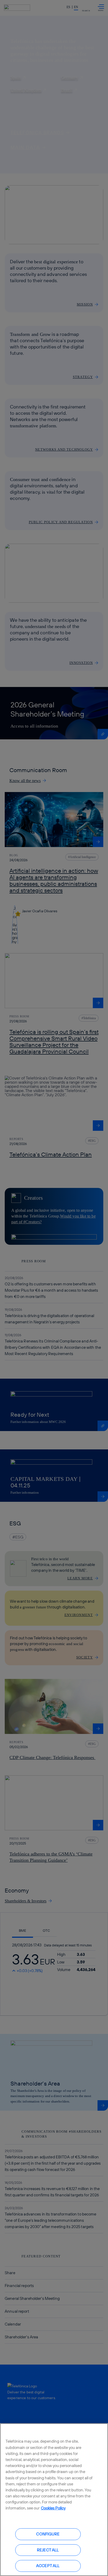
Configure (48, 2534)
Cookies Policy (53, 2508)
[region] (54, 2500)
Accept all (48, 2566)
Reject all (48, 2550)
